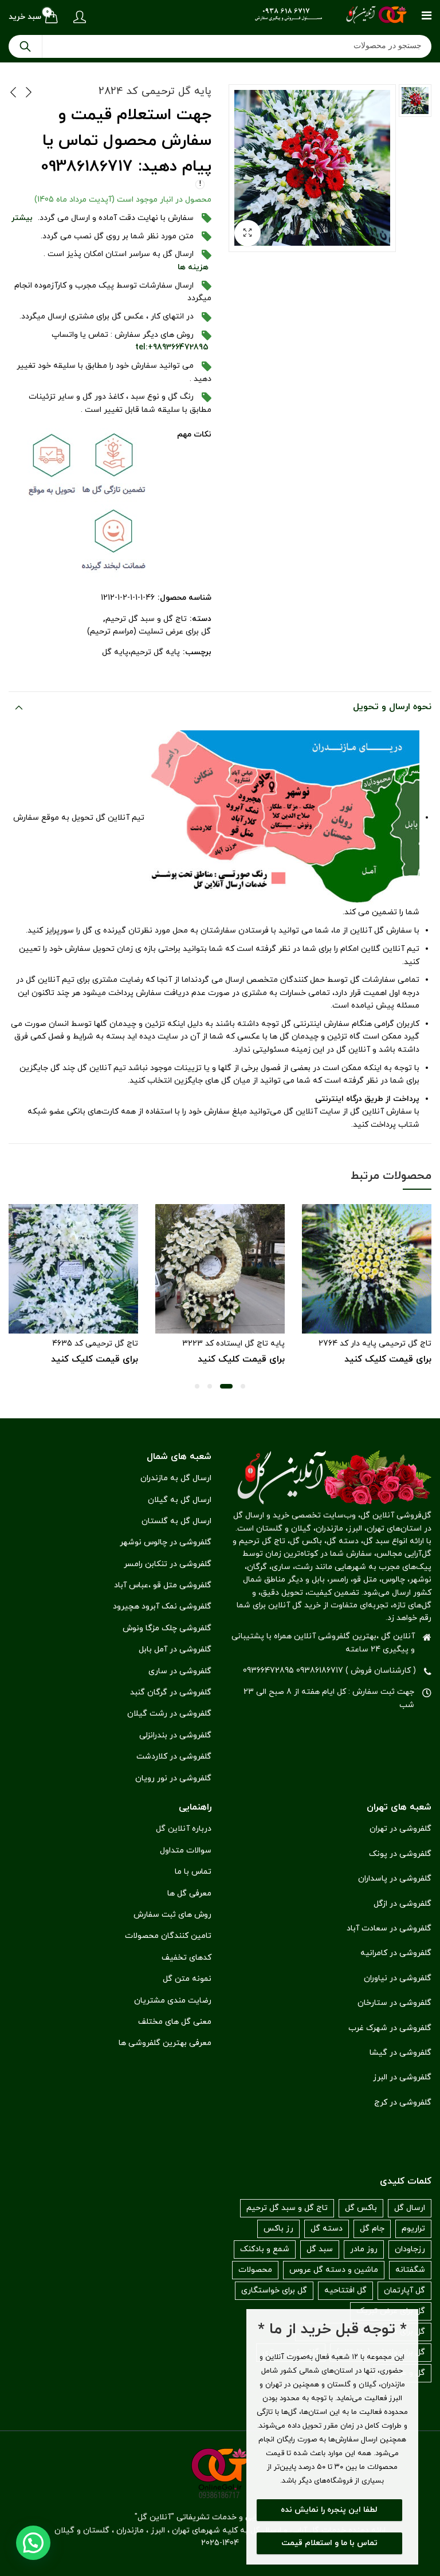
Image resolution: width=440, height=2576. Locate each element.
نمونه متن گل (187, 1979)
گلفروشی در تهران (400, 1829)
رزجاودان (410, 2249)
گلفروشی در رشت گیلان (169, 1714)
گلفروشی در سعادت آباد (389, 1928)
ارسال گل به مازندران (176, 1478)
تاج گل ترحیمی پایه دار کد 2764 (375, 1344)
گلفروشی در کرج (403, 2103)
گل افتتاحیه (345, 2290)
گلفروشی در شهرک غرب (390, 2028)
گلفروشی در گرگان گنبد (171, 1692)
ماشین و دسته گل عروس (334, 2270)
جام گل (372, 2229)
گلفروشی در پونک (400, 1854)
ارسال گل (410, 2208)
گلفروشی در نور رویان (173, 1778)
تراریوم (413, 2229)
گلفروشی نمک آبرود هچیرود (162, 1606)
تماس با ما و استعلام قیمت (329, 2543)
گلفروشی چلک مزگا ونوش (167, 1628)
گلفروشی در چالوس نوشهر (166, 1542)
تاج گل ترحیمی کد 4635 (95, 1344)
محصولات (255, 2270)
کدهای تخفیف (186, 1958)
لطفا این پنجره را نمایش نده (329, 2510)
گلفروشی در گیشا (400, 2053)
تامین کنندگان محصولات (168, 1936)
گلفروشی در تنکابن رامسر (168, 1564)
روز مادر (364, 2249)
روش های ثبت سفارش (172, 1915)
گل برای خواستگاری (274, 2290)
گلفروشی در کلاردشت (174, 1757)
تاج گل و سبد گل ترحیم (146, 619)
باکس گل (361, 2208)
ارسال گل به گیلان (180, 1500)
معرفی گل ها (189, 1893)
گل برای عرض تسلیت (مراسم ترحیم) (149, 632)
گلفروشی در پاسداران (395, 1879)
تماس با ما (193, 1872)
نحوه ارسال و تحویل (392, 707)
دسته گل (327, 2229)
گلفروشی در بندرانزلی (175, 1735)
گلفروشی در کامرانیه (396, 1953)
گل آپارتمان (404, 2290)
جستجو (25, 46)
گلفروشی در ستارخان (394, 2003)
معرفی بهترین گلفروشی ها (165, 2043)
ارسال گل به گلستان (176, 1521)
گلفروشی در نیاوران (398, 1978)
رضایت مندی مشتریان (173, 2001)
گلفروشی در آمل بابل (175, 1649)
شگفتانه (410, 2270)
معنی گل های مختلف (175, 2022)
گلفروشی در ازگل (402, 1904)
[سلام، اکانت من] (78, 17)
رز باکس (278, 2229)
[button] (247, 233)
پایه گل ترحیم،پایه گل (141, 652)
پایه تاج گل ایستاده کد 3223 (233, 1344)
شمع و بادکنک (265, 2249)
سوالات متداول (186, 1851)
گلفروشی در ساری (180, 1671)
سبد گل (320, 2249)
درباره (202, 1829)
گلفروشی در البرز (402, 2077)
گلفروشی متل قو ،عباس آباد (163, 1585)
